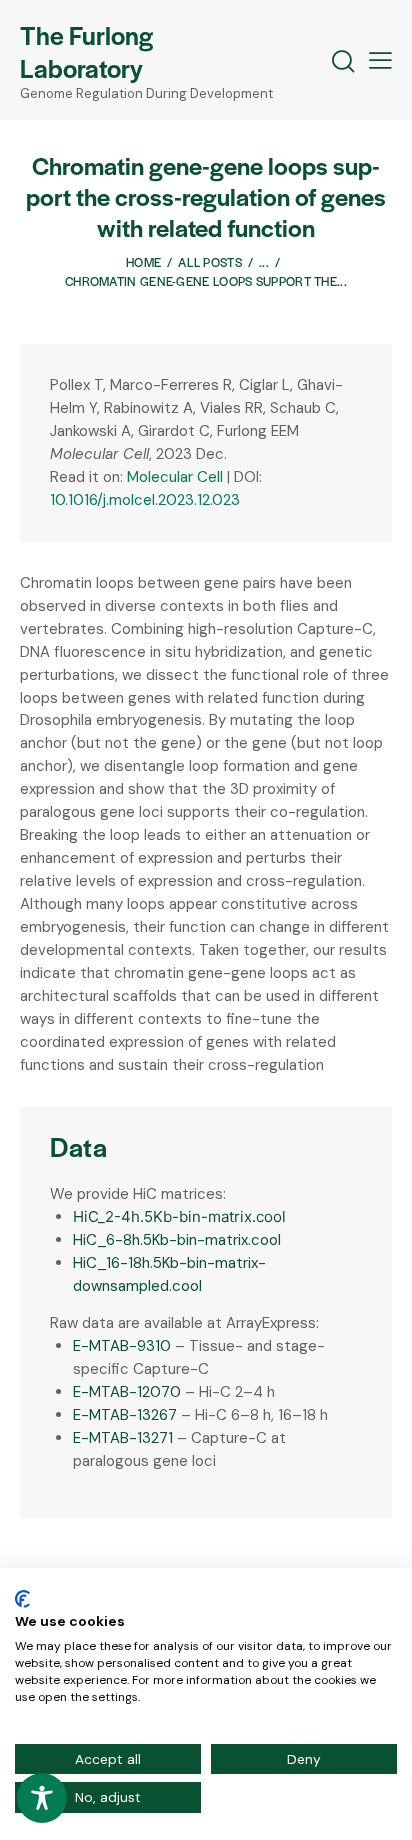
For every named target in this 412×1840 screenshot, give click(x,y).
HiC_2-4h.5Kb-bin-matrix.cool (179, 1216)
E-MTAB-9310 (122, 1346)
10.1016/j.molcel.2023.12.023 (145, 500)
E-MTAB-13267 (125, 1415)
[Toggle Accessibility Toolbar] (42, 1798)
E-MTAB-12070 (127, 1392)
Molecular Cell (175, 477)
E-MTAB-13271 (123, 1438)
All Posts (210, 262)
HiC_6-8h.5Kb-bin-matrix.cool (177, 1240)
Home (143, 262)
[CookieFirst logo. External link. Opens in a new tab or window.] (22, 1599)
